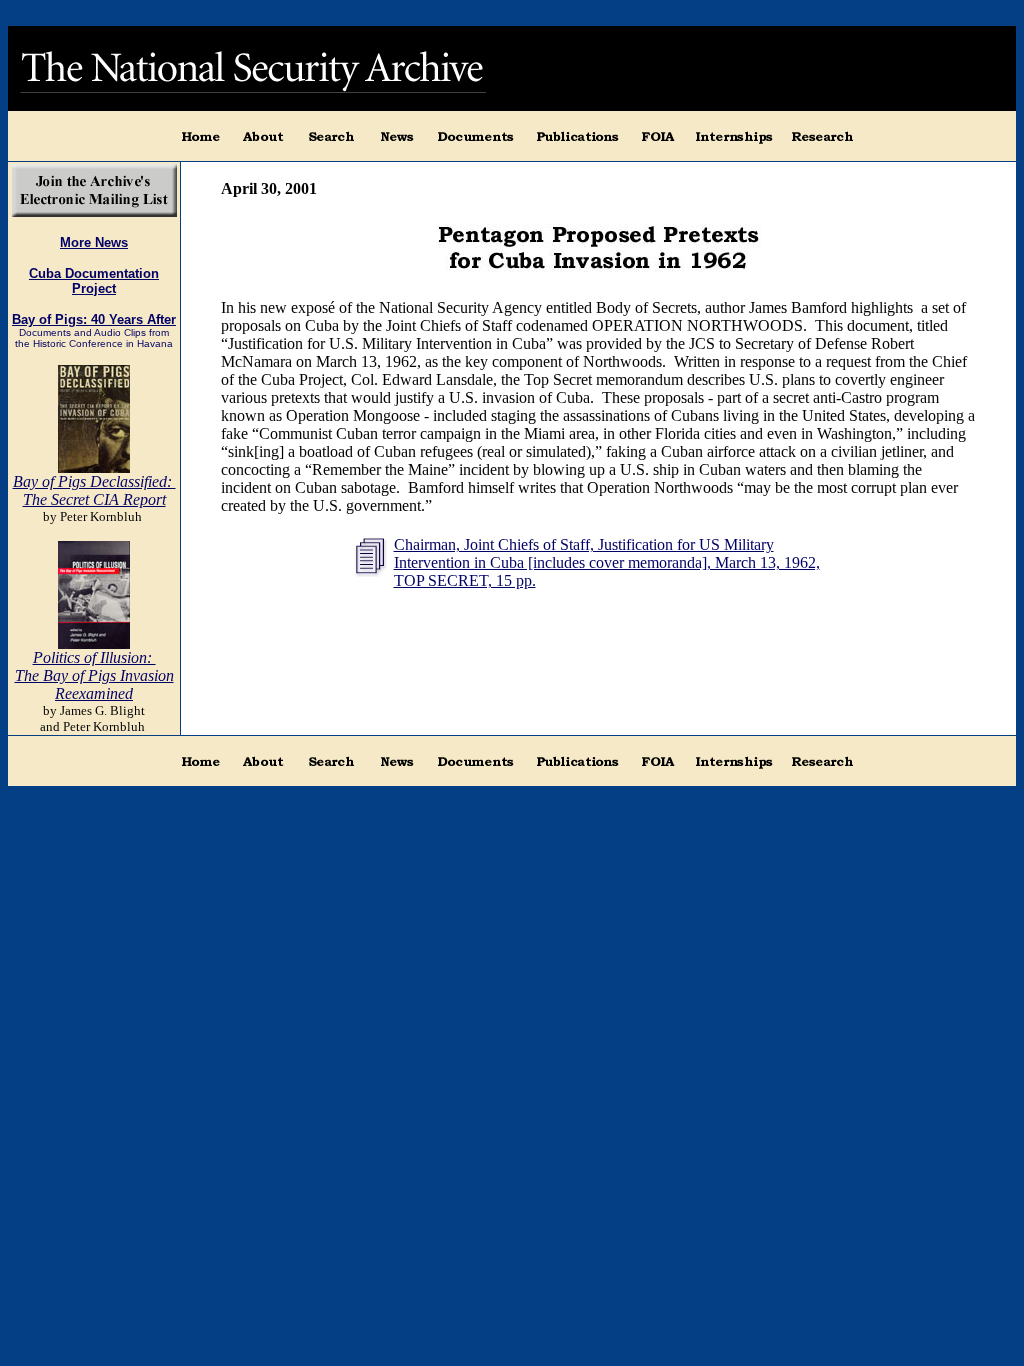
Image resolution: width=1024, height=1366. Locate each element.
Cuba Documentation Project (94, 281)
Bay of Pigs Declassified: (94, 481)
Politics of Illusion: (94, 657)
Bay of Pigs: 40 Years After (94, 319)
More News (94, 242)
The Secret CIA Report (94, 499)
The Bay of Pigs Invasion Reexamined (94, 684)
